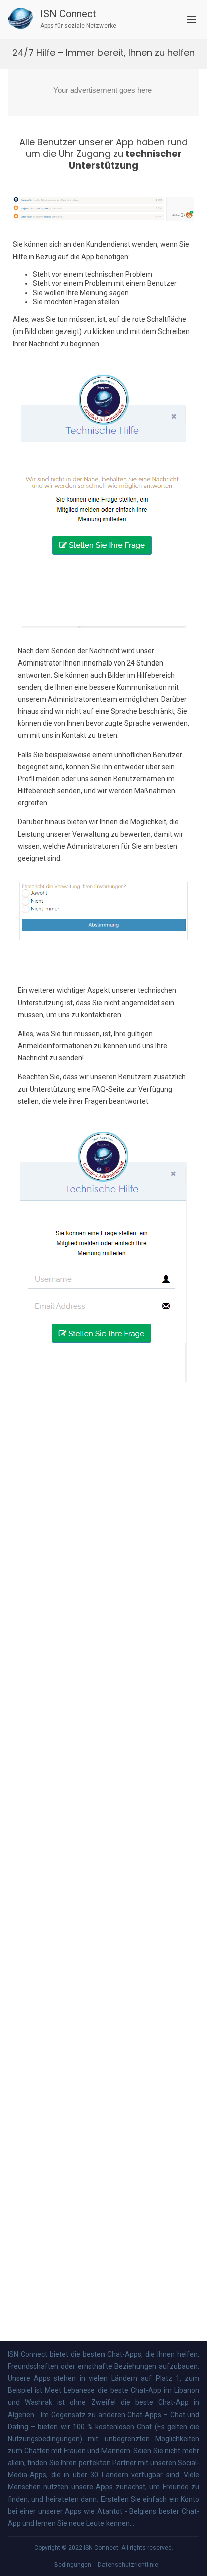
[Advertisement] (103, 93)
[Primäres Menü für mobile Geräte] (192, 19)
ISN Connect (68, 14)
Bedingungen (73, 2565)
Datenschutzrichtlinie (128, 2565)
